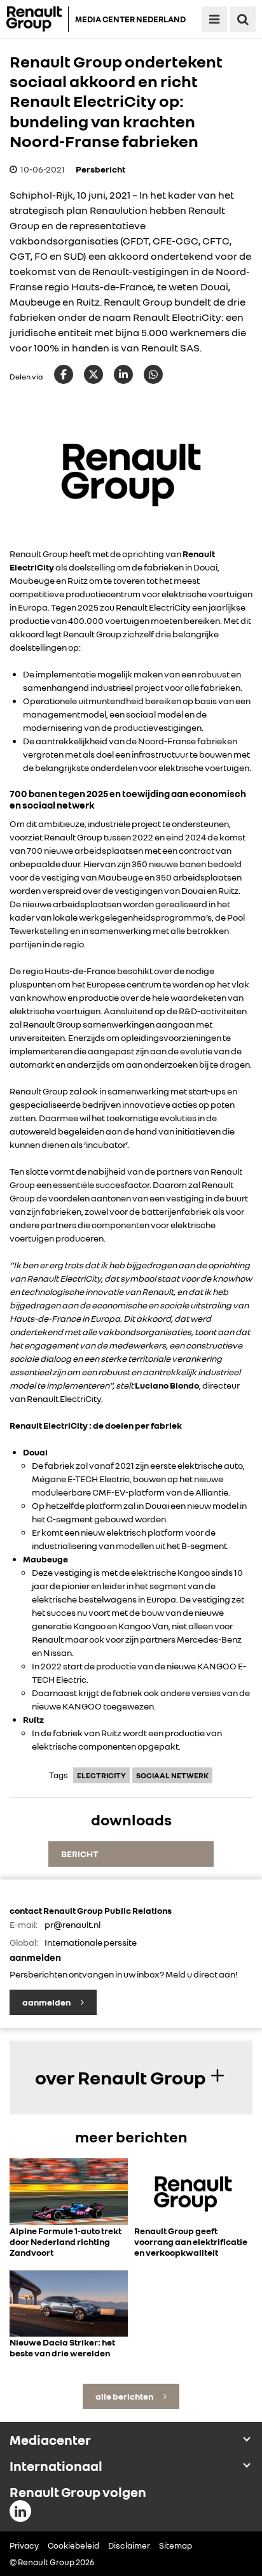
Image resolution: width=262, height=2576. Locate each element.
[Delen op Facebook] (64, 374)
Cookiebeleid (73, 2545)
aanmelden (47, 2002)
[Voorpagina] (38, 19)
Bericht (80, 1854)
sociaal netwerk (172, 1775)
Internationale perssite (91, 1942)
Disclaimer (129, 2545)
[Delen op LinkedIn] (123, 374)
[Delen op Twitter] (93, 374)
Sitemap (176, 2545)
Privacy (24, 2545)
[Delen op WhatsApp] (153, 374)
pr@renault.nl (72, 1924)
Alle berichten (125, 2396)
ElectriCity (101, 1775)
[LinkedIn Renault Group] (20, 2511)
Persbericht (100, 169)
